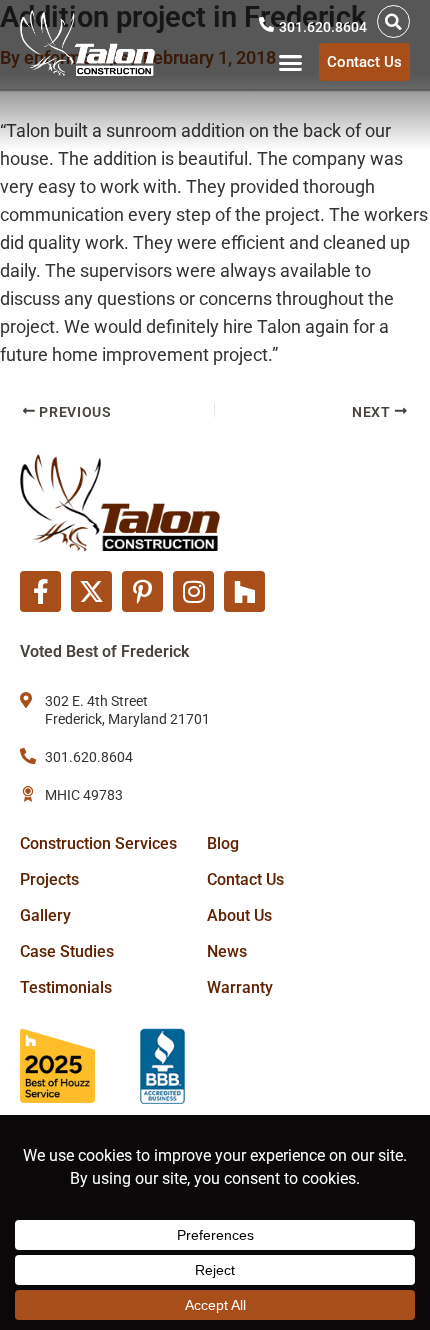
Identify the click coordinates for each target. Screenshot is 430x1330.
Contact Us (245, 879)
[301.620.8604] (266, 24)
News (227, 951)
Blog (223, 843)
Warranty (240, 987)
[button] (393, 21)
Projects (49, 879)
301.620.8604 (323, 27)
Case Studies (67, 951)
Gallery (45, 915)
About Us (239, 915)
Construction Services (98, 843)
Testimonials (66, 987)
